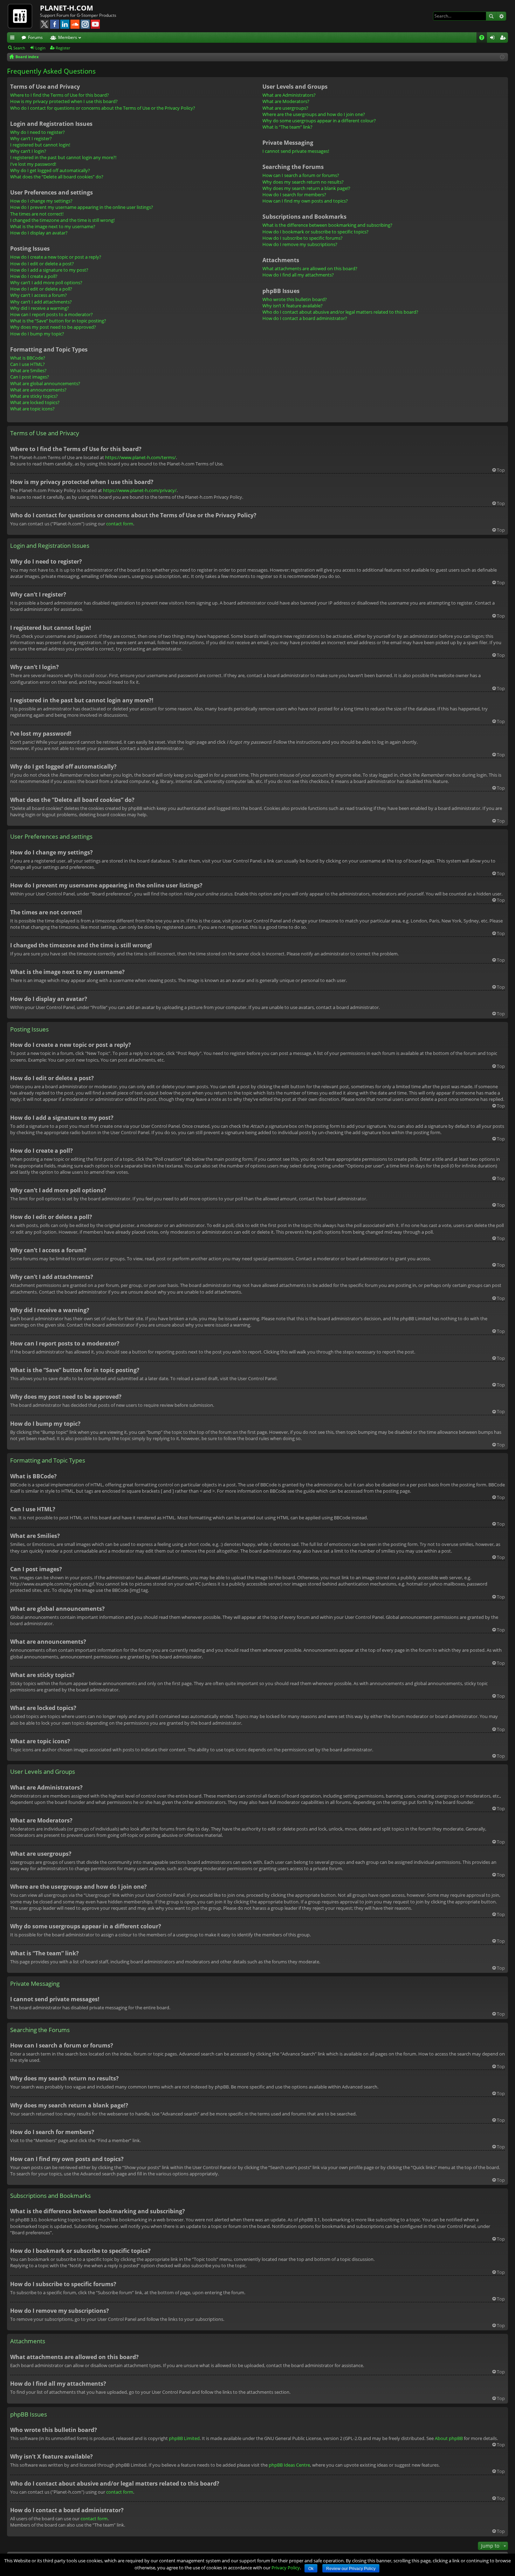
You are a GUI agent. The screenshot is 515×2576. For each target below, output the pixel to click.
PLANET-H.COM (67, 8)
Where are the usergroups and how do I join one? (314, 114)
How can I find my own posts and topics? (305, 201)
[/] (23, 16)
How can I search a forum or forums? (301, 175)
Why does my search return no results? (303, 182)
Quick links (14, 39)
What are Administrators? (289, 95)
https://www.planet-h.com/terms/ (140, 457)
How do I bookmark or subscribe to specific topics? (315, 232)
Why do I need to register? (37, 132)
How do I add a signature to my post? (49, 270)
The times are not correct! (37, 214)
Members (68, 37)
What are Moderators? (286, 101)
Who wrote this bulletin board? (295, 299)
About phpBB (449, 2438)
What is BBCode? (28, 358)
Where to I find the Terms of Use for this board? (60, 95)
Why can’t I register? (31, 138)
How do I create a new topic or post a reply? (56, 257)
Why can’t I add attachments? (41, 302)
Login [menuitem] (494, 39)
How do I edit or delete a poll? (41, 289)
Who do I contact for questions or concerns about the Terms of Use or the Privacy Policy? (103, 108)
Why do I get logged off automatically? (50, 170)
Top (501, 470)
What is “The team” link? (287, 127)
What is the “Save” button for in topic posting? (58, 321)
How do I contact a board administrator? (305, 318)
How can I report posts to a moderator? (51, 314)
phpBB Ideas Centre (289, 2465)
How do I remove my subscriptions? (300, 244)
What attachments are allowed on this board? (310, 268)
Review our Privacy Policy (351, 2569)
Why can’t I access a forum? (39, 295)
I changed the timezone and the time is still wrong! (62, 220)
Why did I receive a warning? (40, 308)
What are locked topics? (35, 402)
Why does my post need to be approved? (53, 327)
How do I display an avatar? (39, 233)
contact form (120, 524)
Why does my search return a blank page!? (306, 188)
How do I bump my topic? (37, 334)
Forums (35, 37)
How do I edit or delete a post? (42, 264)
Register (63, 48)
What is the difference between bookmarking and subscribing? (327, 225)
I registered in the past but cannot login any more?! (63, 157)
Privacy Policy (286, 2568)
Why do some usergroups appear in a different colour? (319, 121)
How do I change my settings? (41, 201)
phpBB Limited (184, 2438)
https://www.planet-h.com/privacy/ (140, 490)
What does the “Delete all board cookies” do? (57, 177)
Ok (311, 2569)
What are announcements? (38, 390)
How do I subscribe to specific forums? (303, 238)
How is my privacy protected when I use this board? (64, 101)
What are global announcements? (45, 383)
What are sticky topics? (34, 396)
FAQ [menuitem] (484, 39)
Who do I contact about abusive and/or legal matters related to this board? (340, 312)
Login (40, 48)
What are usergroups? (285, 108)
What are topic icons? (32, 409)
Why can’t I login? (28, 151)
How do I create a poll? (34, 276)
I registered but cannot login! (40, 145)
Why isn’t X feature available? (293, 306)
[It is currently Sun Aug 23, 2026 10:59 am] (502, 57)
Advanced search (501, 16)
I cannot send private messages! (296, 151)
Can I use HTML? (28, 364)
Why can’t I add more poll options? (46, 282)
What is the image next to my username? (53, 226)
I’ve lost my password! (33, 164)
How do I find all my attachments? (298, 275)
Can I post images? (30, 377)
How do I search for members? (294, 195)
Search (491, 16)
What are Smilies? (28, 370)
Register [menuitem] (504, 39)
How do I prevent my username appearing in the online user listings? (82, 207)
